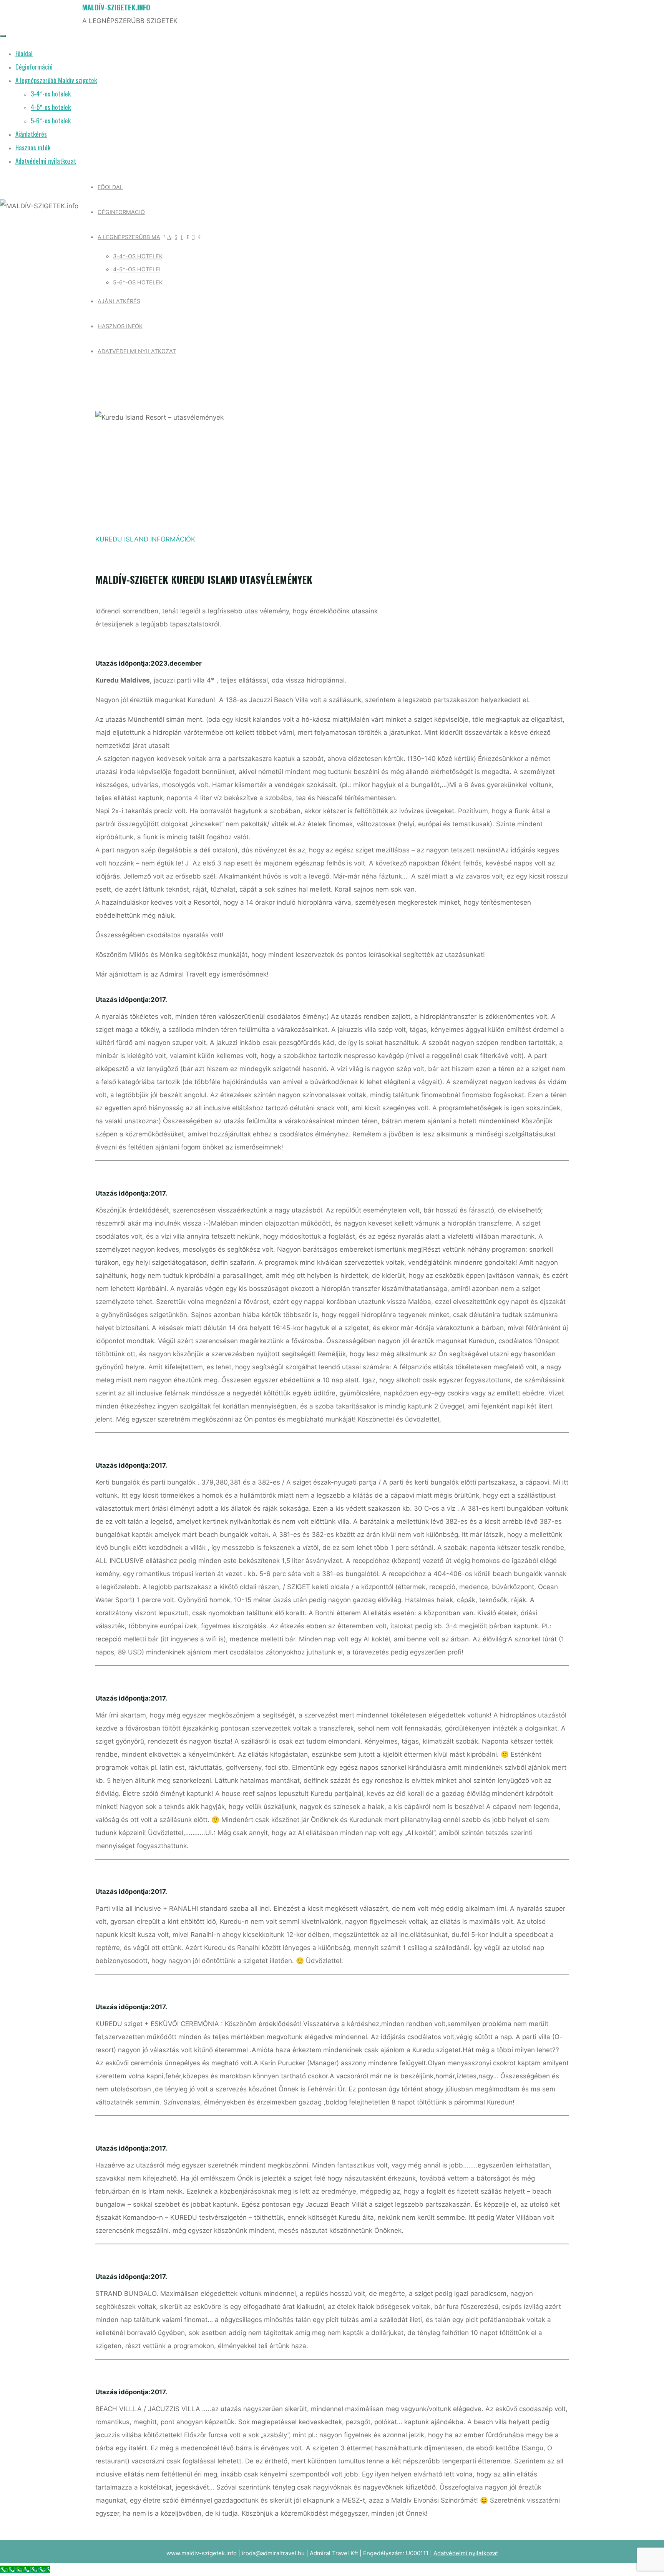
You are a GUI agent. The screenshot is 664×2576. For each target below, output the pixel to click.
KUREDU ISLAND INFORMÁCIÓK (145, 539)
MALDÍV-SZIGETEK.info (116, 7)
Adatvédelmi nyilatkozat (466, 2553)
